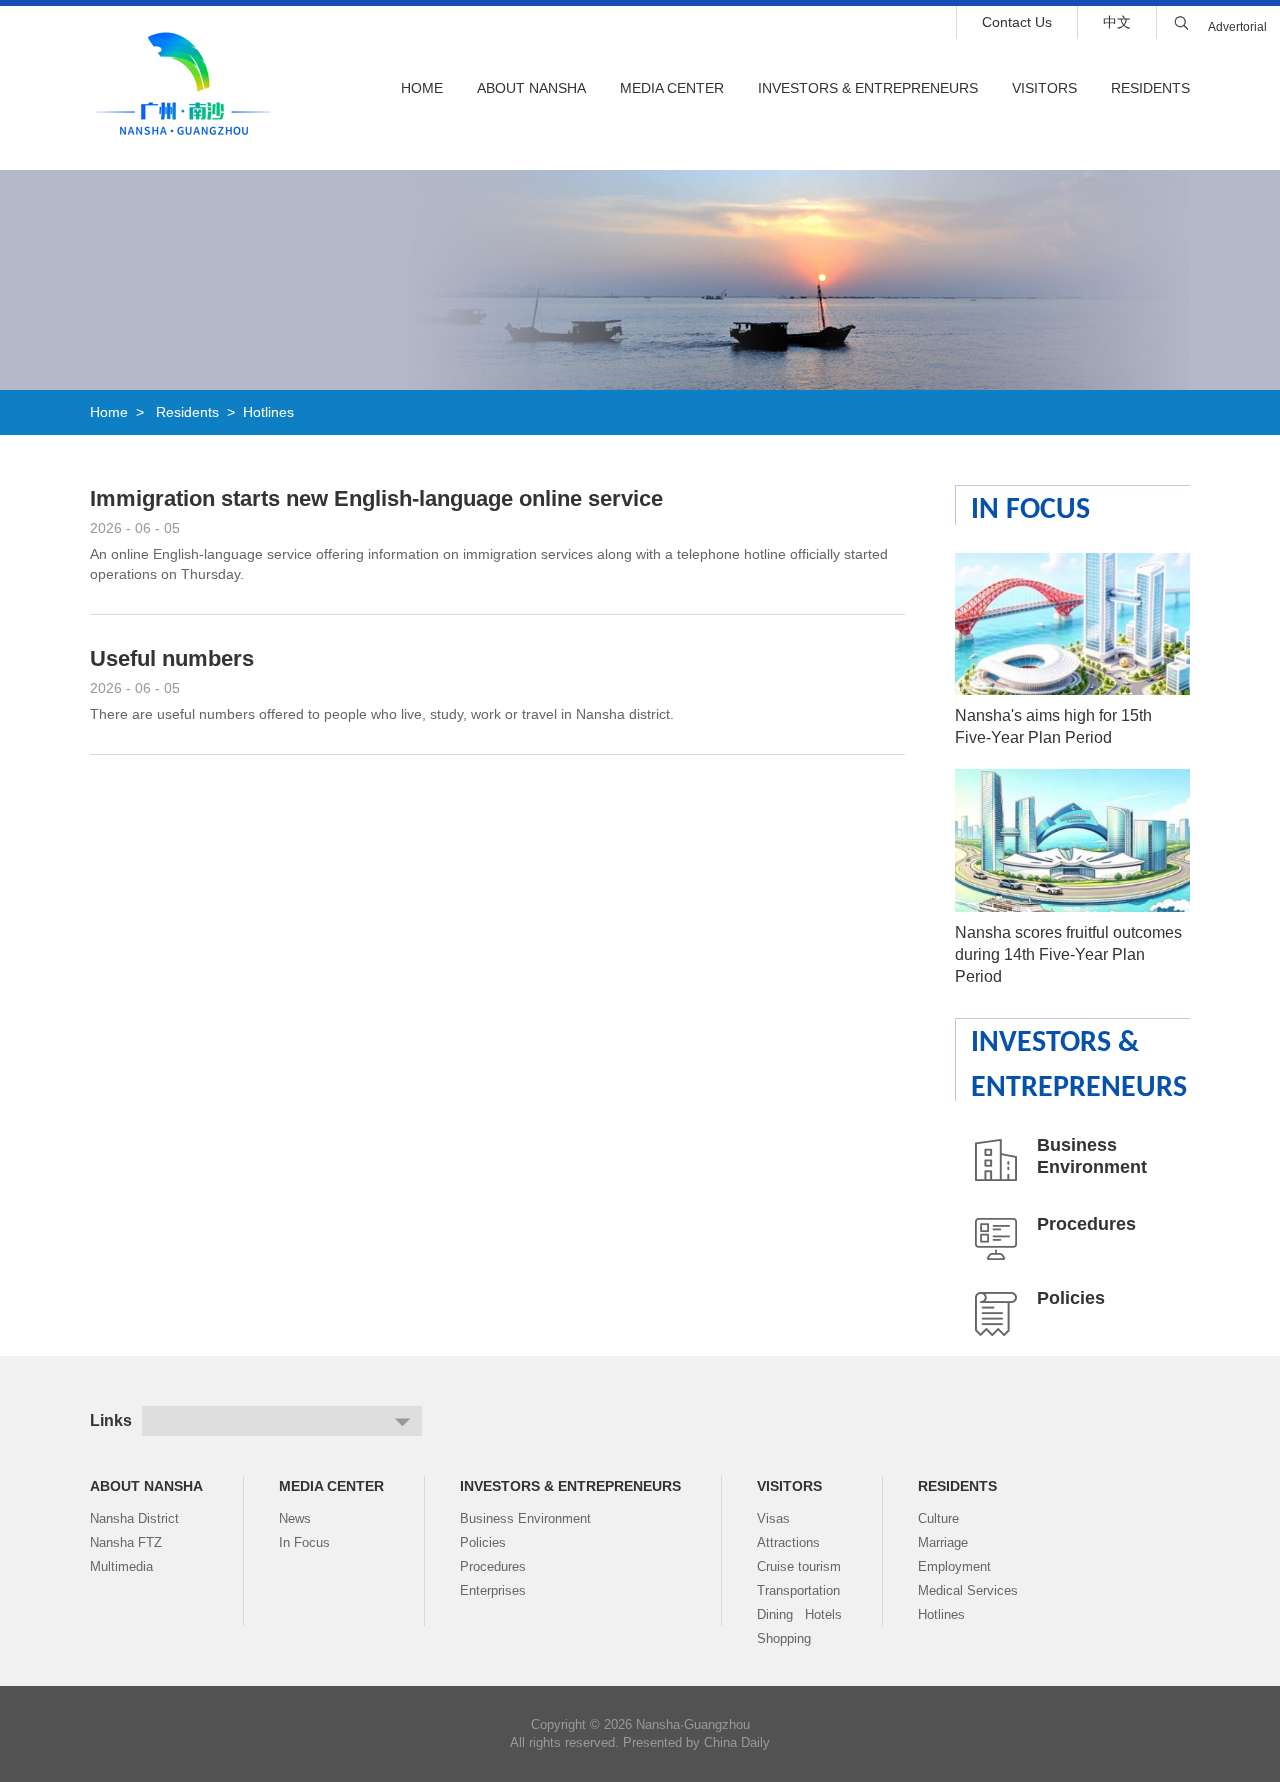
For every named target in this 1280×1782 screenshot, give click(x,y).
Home (422, 88)
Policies (1071, 1298)
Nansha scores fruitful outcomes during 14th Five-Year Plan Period (1068, 954)
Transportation (798, 1590)
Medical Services (968, 1590)
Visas (773, 1518)
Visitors (1044, 88)
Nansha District (134, 1518)
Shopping (784, 1638)
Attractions (788, 1542)
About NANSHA (531, 88)
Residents (1150, 88)
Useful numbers (172, 658)
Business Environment (525, 1518)
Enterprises (493, 1590)
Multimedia (121, 1566)
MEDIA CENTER (672, 88)
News (295, 1518)
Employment (954, 1566)
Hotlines (268, 412)
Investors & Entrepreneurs (868, 88)
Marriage (943, 1542)
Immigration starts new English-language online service (376, 498)
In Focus (1030, 510)
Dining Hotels (799, 1614)
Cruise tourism (799, 1566)
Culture (938, 1518)
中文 (1117, 22)
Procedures (1086, 1224)
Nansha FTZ (126, 1542)
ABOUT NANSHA (146, 1486)
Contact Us (1017, 22)
